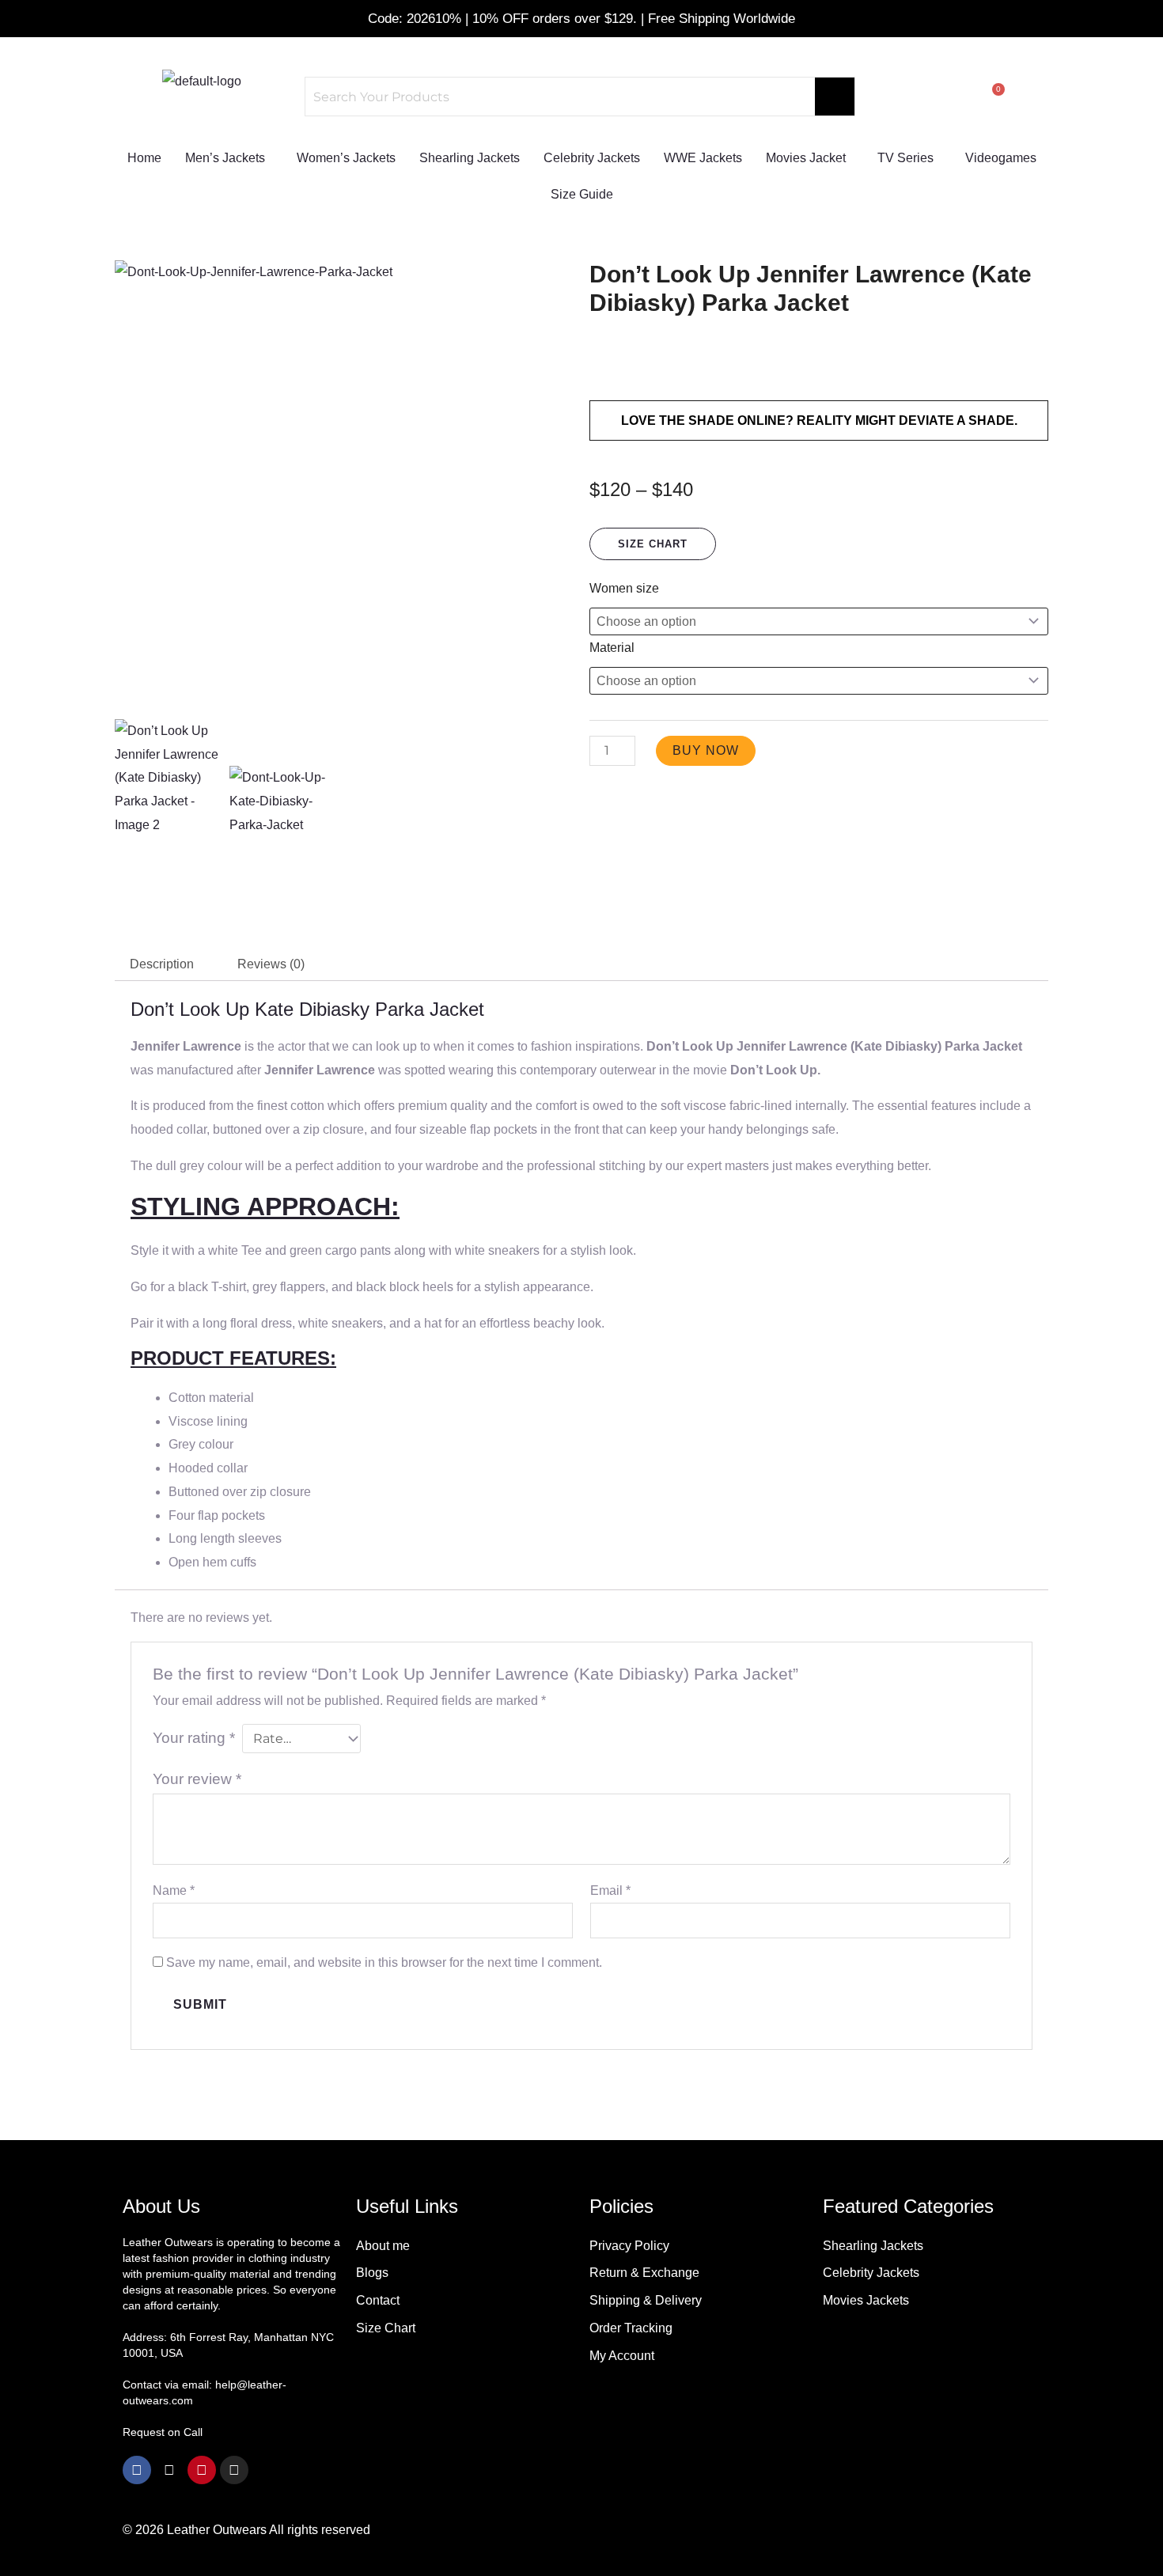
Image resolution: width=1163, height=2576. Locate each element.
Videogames (1001, 158)
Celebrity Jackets (592, 158)
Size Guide (582, 194)
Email (610, 1890)
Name (174, 1890)
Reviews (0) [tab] (271, 964)
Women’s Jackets (346, 158)
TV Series (905, 158)
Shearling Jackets (470, 158)
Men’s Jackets (225, 158)
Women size (624, 588)
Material (612, 648)
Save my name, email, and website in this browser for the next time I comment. (384, 1962)
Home (144, 158)
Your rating (194, 1738)
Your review (197, 1779)
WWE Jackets (703, 158)
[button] (229, 158)
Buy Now (706, 750)
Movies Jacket (806, 158)
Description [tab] (162, 964)
